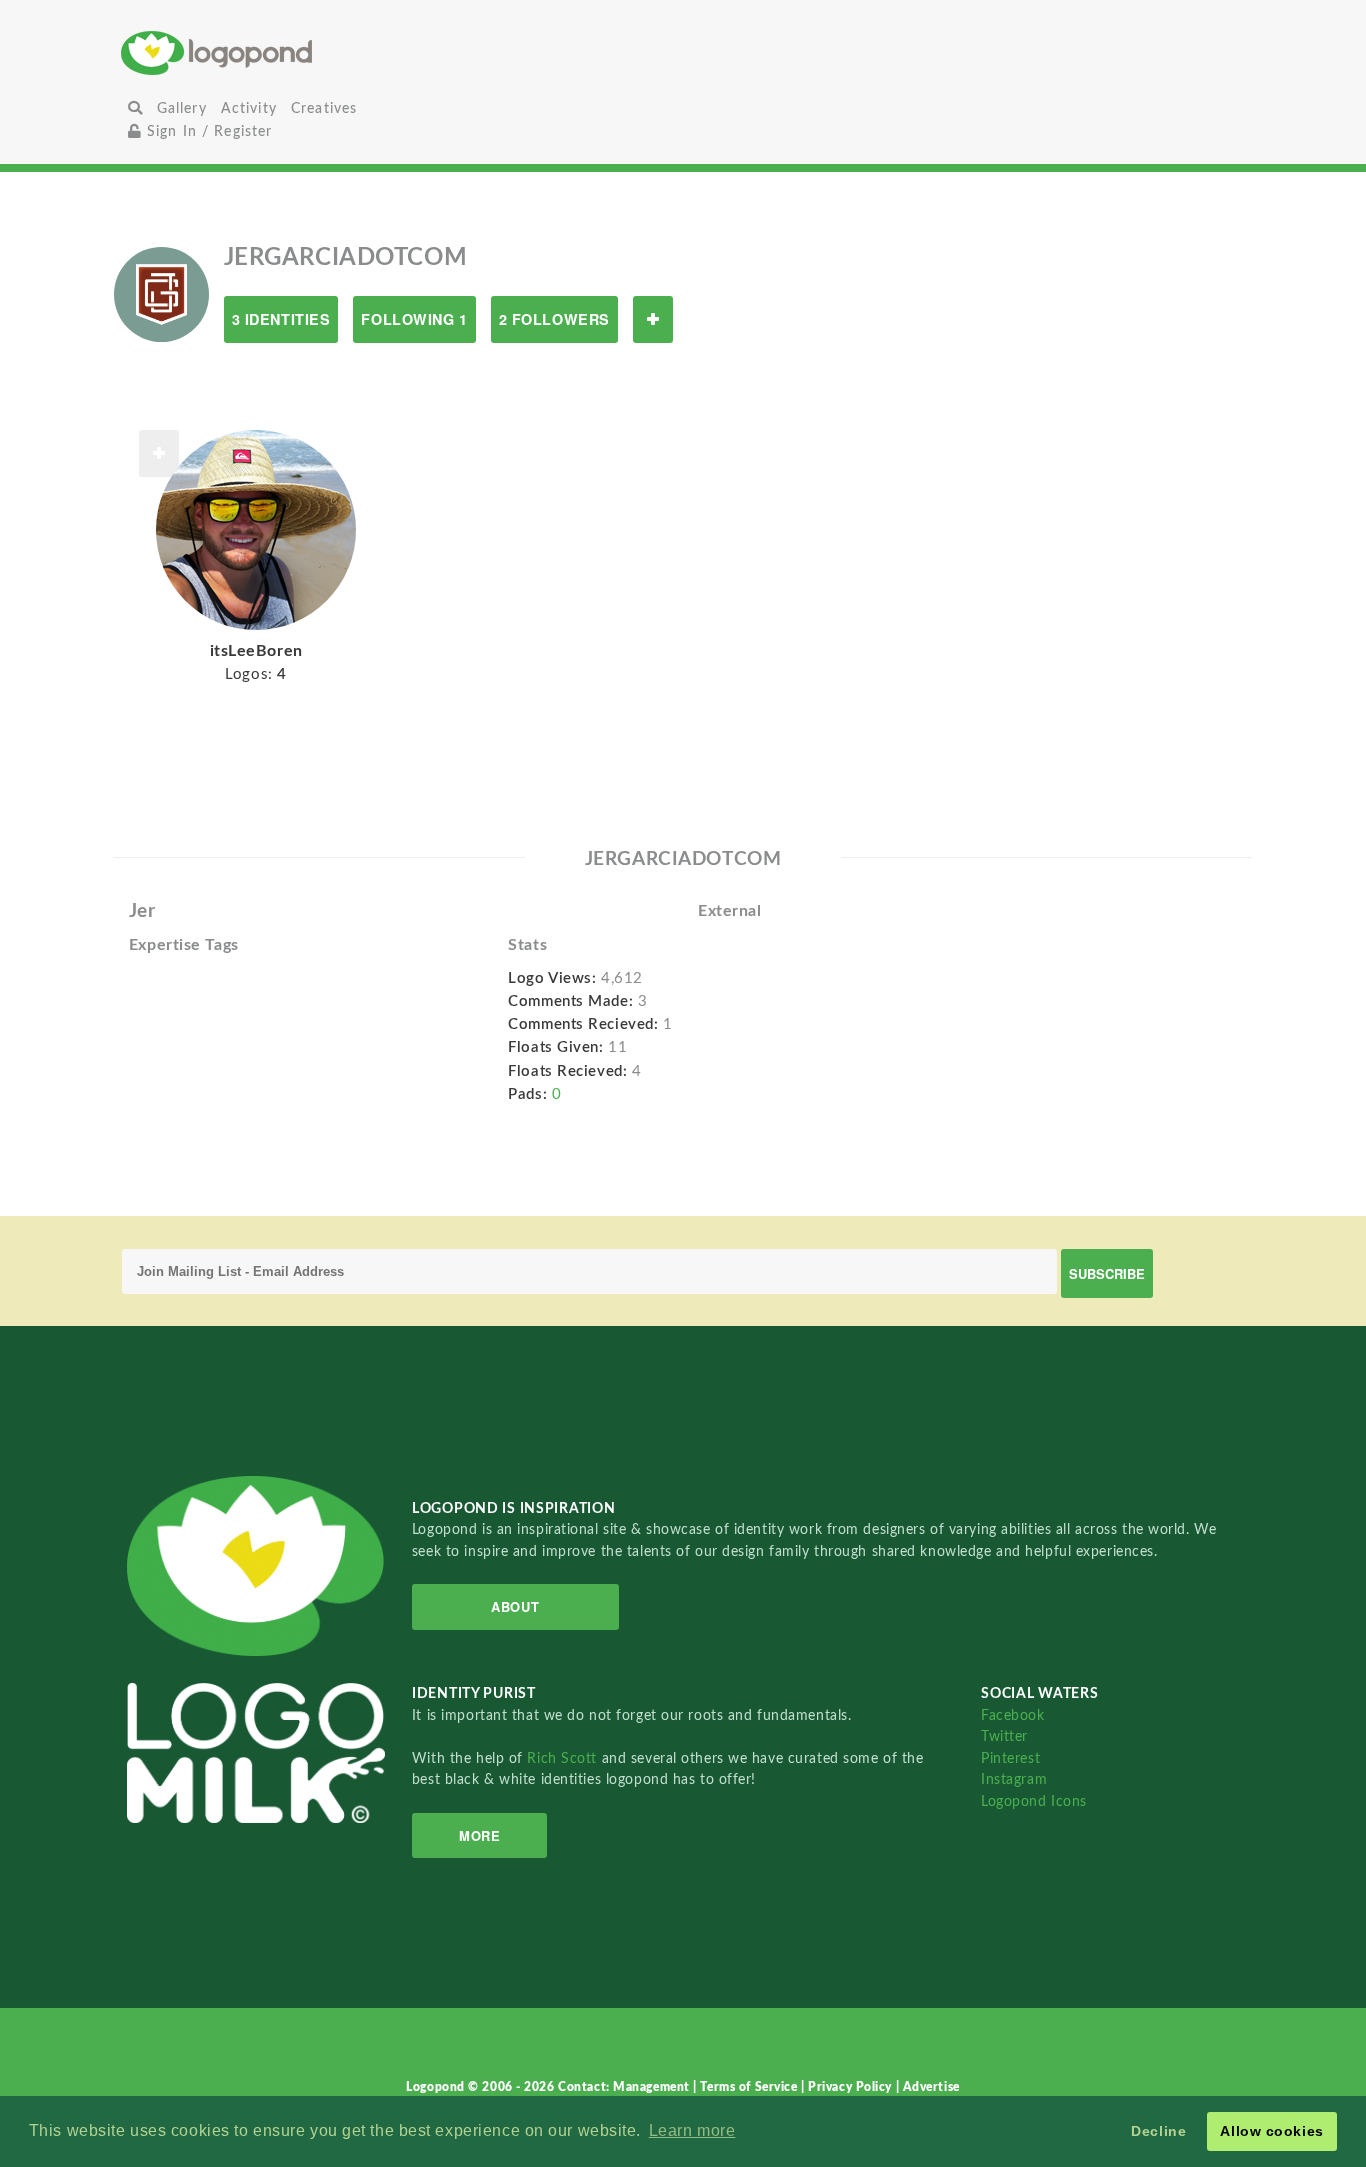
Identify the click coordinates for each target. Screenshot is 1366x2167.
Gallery (182, 108)
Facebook (1012, 1715)
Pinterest (1010, 1758)
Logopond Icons (1034, 1801)
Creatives (324, 108)
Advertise (931, 2087)
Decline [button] (1158, 2131)
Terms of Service (750, 2087)
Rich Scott (564, 1758)
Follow (653, 319)
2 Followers (554, 319)
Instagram (1014, 1779)
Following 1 (414, 319)
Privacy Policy (851, 2087)
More (479, 1835)
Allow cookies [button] (1271, 2131)
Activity (249, 108)
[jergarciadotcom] (161, 294)
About (515, 1606)
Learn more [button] (692, 2130)
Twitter (1004, 1736)
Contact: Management (625, 2087)
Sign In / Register (207, 131)
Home (308, 52)
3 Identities (281, 319)
